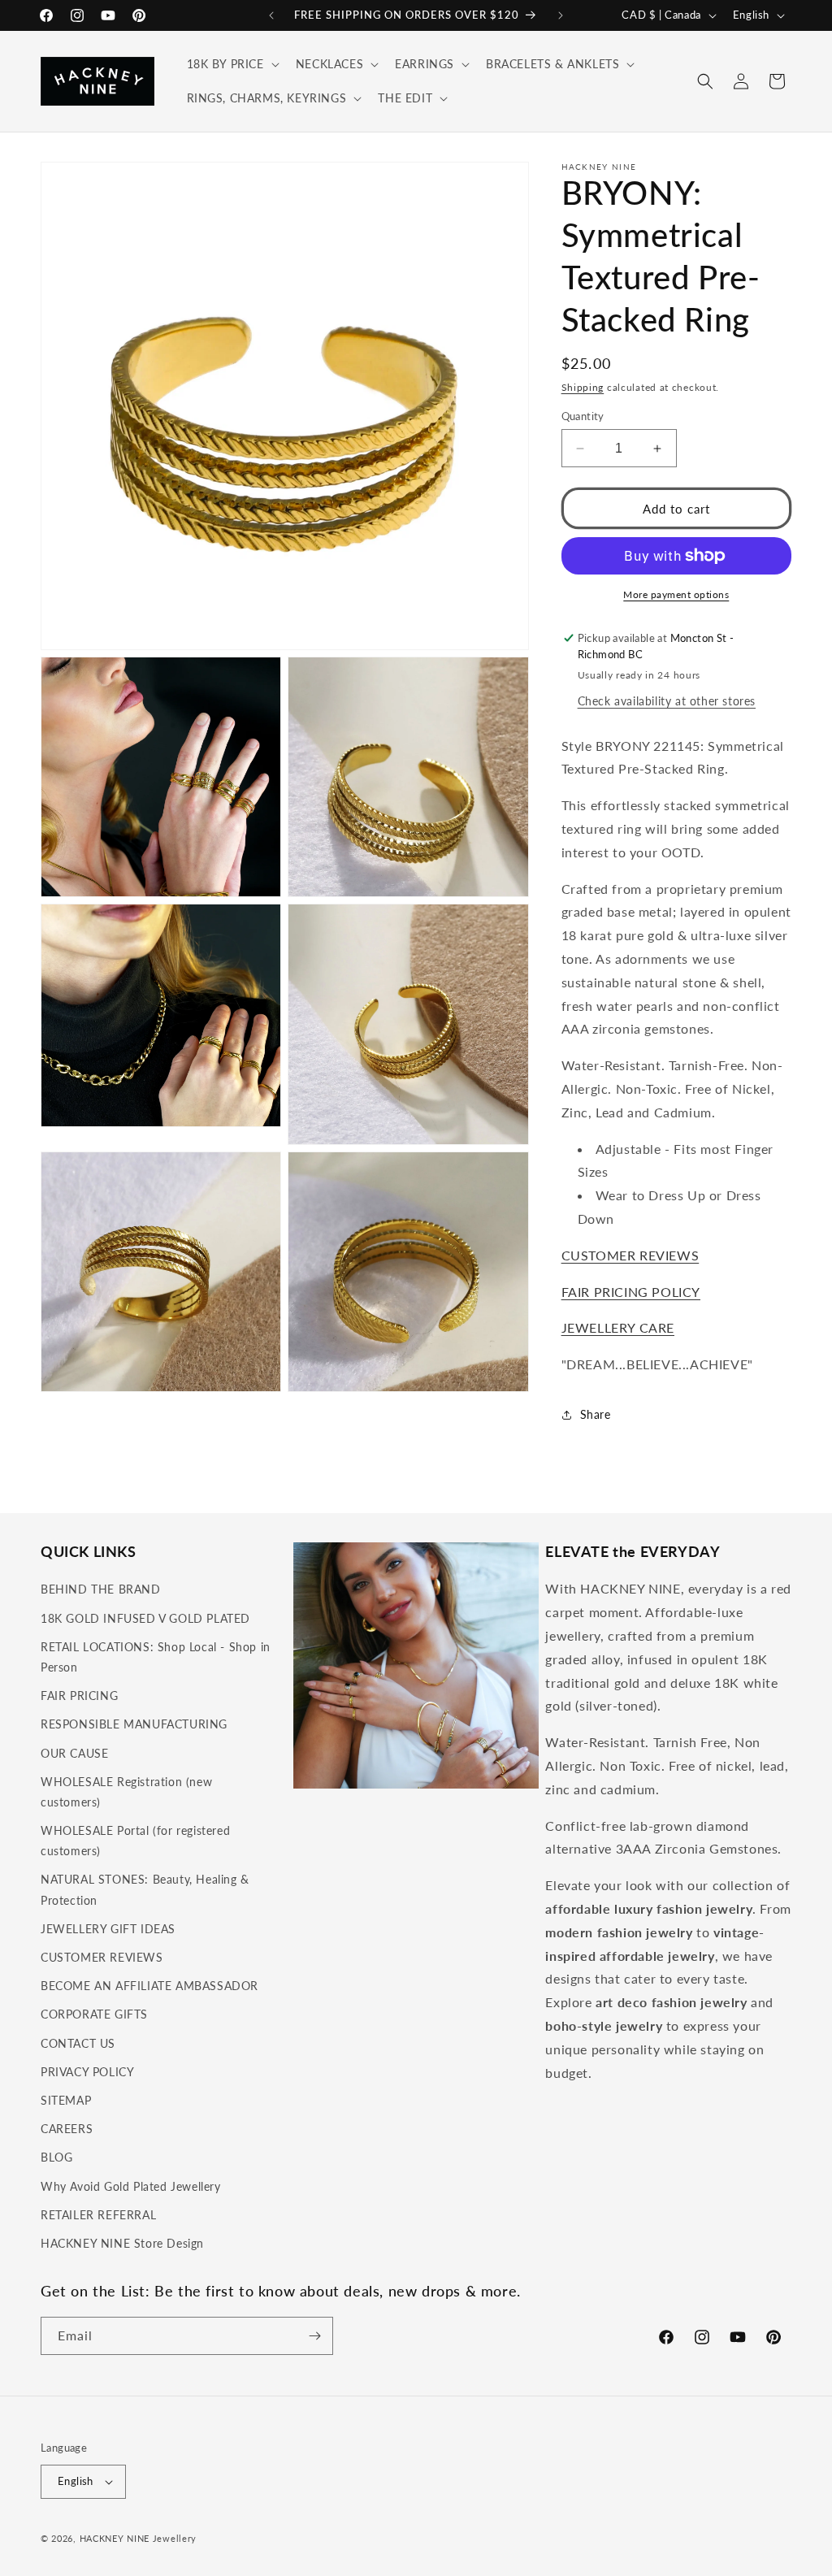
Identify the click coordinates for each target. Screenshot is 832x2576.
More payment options (676, 594)
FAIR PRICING (79, 1696)
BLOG (56, 2157)
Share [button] (596, 1414)
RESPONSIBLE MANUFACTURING (134, 1724)
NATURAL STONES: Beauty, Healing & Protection (145, 1889)
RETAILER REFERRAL (98, 2215)
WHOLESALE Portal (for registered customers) (135, 1841)
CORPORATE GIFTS (94, 2014)
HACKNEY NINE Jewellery (138, 2538)
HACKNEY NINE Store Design (122, 2243)
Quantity (583, 416)
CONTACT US (78, 2043)
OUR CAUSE (74, 1753)
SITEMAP (66, 2100)
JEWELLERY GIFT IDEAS (108, 1929)
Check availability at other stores (667, 701)
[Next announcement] (561, 15)
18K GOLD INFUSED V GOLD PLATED (145, 1618)
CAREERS (67, 2129)
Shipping (583, 387)
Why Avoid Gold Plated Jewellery (131, 2186)
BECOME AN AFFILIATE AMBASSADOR (149, 1986)
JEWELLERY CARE (618, 1327)
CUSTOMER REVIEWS (630, 1255)
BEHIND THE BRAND (101, 1589)
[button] (232, 64)
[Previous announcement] (271, 15)
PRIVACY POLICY (87, 2072)
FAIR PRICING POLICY (631, 1292)
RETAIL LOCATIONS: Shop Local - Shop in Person (156, 1657)
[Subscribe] (314, 2336)
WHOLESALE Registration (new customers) (126, 1792)
